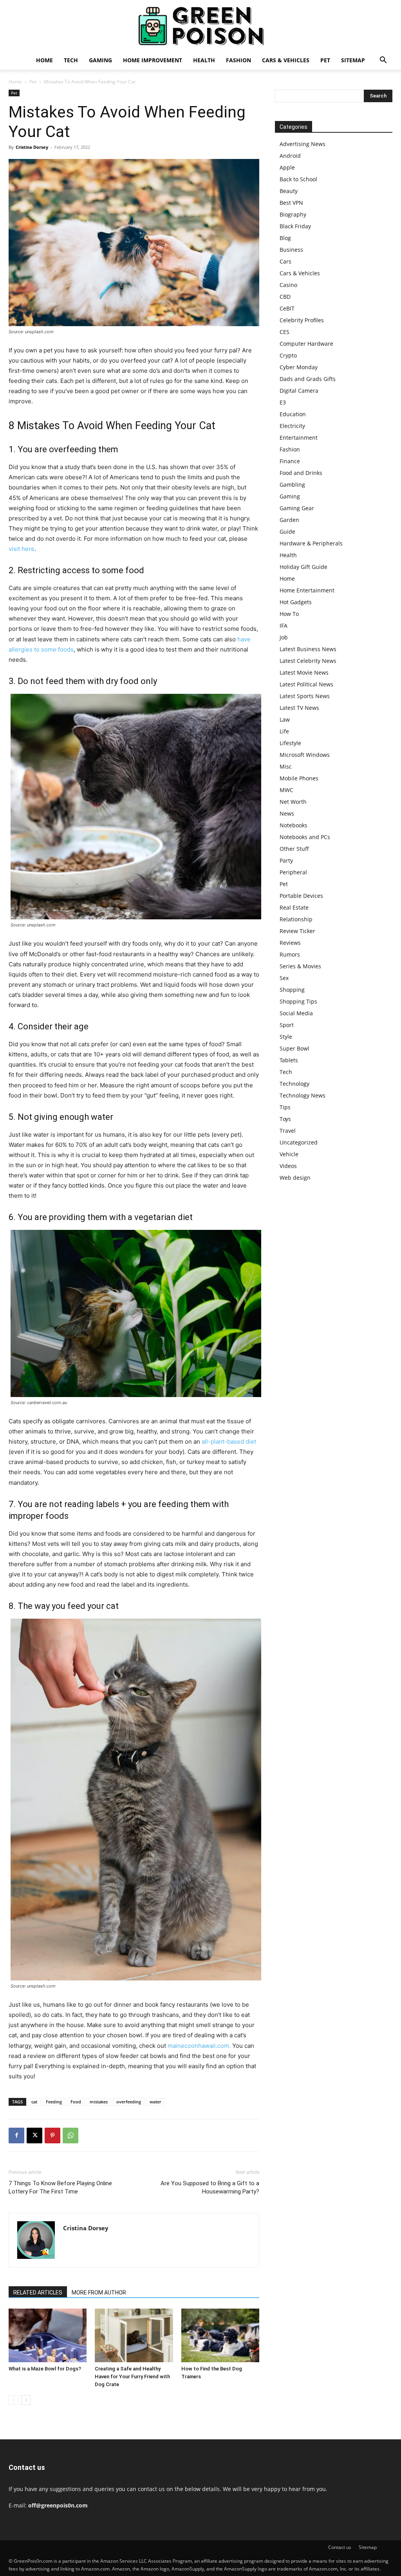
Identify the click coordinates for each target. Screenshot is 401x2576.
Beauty (289, 191)
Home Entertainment (307, 590)
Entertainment (299, 438)
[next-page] (26, 2400)
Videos (288, 1166)
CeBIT (287, 308)
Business (291, 250)
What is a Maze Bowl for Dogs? (45, 2369)
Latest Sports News (305, 696)
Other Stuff (294, 849)
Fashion (238, 60)
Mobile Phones (299, 778)
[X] (34, 2136)
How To (289, 614)
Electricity (292, 426)
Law (285, 719)
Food (76, 2102)
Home (44, 60)
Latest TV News (299, 708)
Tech (71, 60)
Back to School (298, 179)
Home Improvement (153, 60)
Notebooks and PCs (305, 837)
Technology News (303, 1095)
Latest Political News (306, 684)
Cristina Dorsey (32, 147)
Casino (288, 285)
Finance (290, 461)
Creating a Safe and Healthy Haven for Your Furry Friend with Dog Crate (132, 2377)
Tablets (289, 1060)
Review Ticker (297, 931)
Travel (288, 1131)
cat (34, 2102)
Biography (293, 214)
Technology (294, 1084)
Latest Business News (308, 649)
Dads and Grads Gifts (308, 379)
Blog (285, 238)
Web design (295, 1178)
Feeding (54, 2102)
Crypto (288, 355)
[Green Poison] (200, 26)
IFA (284, 625)
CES (284, 332)
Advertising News (303, 144)
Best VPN (291, 203)
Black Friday (295, 226)
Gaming (100, 60)
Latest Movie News (304, 672)
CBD (285, 297)
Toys (285, 1119)
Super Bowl (294, 1048)
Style (286, 1037)
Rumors (290, 954)
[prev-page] (14, 2400)
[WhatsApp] (70, 2136)
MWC (286, 790)
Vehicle (289, 1154)
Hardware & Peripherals (311, 543)
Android (290, 156)
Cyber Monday (299, 367)
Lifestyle (290, 743)
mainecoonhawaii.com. (199, 2046)
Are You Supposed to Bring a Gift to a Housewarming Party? (210, 2187)
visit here (22, 549)
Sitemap (353, 60)
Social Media (296, 1013)
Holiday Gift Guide (303, 567)
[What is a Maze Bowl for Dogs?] (48, 2335)
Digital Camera (299, 391)
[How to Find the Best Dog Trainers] (220, 2335)
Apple (287, 167)
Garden (289, 520)
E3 (283, 402)
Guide (287, 532)
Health (204, 60)
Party (286, 860)
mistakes (99, 2102)
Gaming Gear (297, 508)
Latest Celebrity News (308, 661)
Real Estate (294, 907)
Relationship (296, 919)
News (287, 813)
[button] (383, 61)
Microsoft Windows (305, 755)
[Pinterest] (52, 2136)
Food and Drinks (301, 473)
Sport (287, 1025)
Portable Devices (301, 896)
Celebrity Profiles (302, 320)
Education (293, 414)
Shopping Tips (298, 1001)
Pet (325, 60)
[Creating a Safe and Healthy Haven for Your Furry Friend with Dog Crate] (134, 2335)
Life (284, 731)
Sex (284, 978)
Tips (285, 1107)
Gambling (292, 485)
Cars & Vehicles (286, 60)
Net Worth (293, 802)
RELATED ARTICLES (38, 2293)
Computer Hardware (306, 344)
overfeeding (129, 2102)
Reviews (290, 943)
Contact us (340, 2547)
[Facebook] (16, 2136)
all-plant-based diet (229, 1441)
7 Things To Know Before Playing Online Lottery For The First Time (60, 2187)
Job (284, 637)
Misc (286, 766)
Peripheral (293, 872)
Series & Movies (300, 966)
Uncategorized (299, 1142)
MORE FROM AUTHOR (99, 2293)
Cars (285, 261)
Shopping (292, 990)
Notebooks (294, 825)
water (155, 2102)
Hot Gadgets (296, 602)
